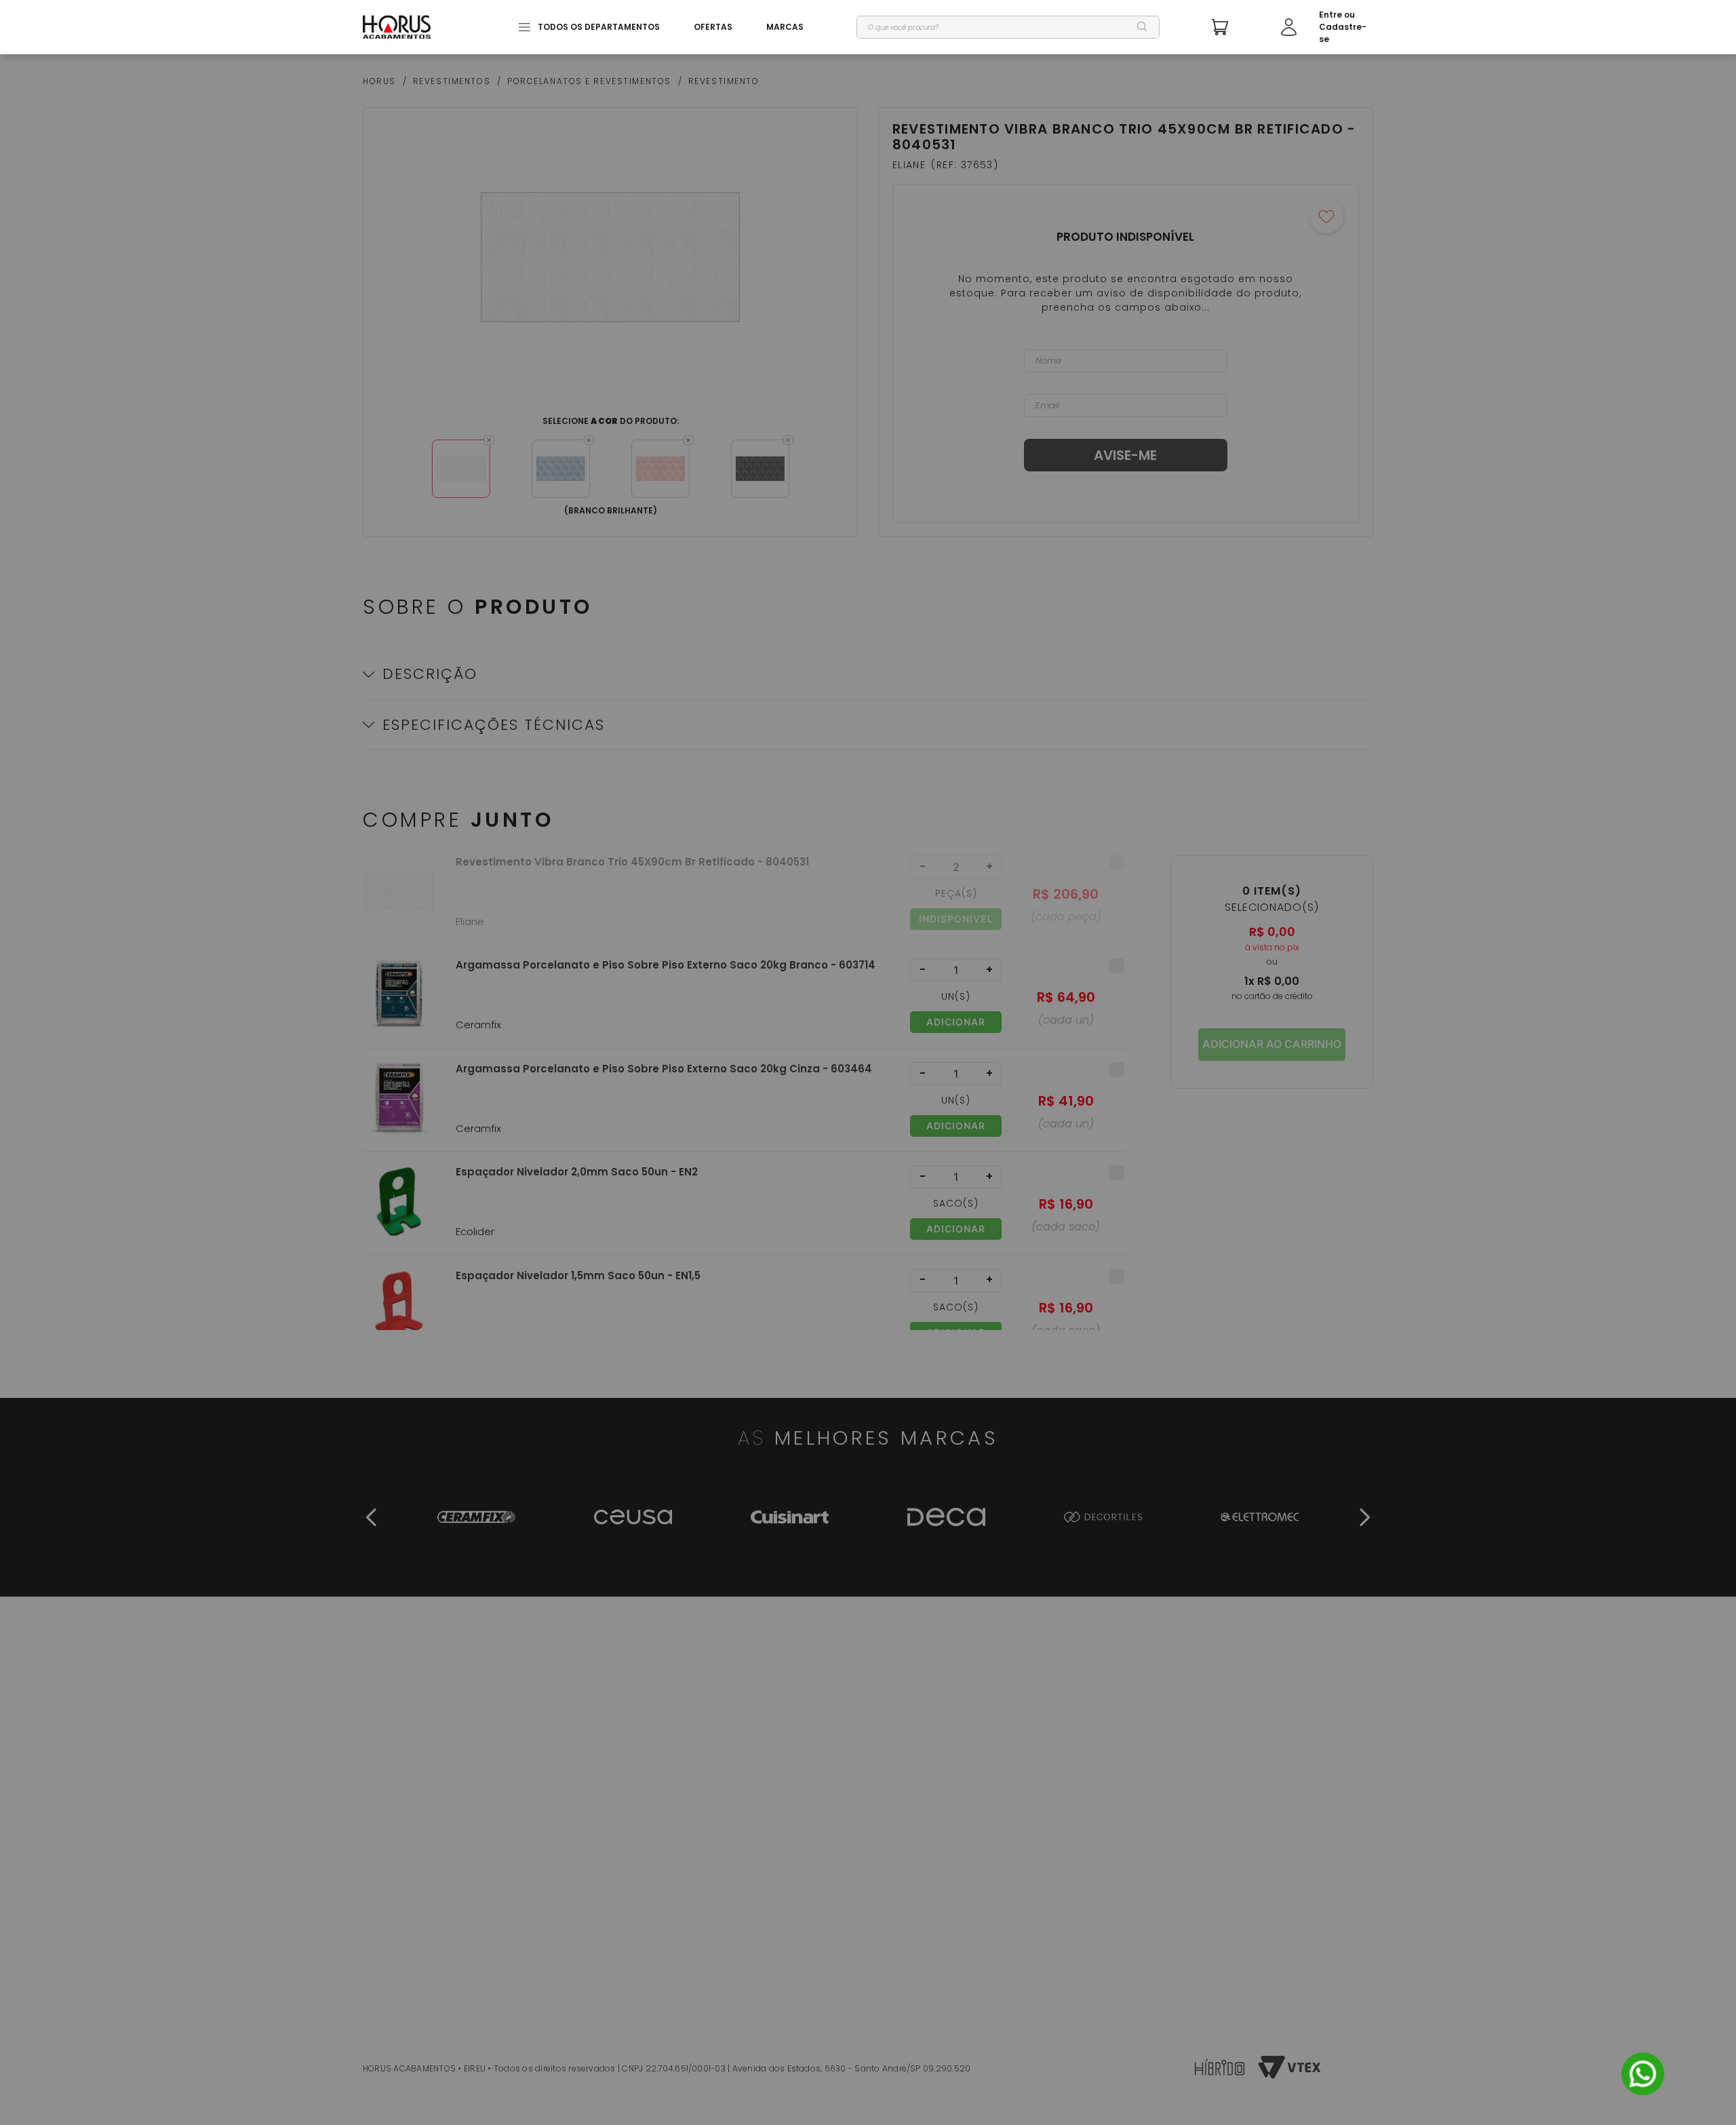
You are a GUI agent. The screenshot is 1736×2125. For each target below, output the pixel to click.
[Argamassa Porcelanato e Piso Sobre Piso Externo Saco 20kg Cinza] (399, 1107)
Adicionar (956, 1022)
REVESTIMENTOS (452, 81)
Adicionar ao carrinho (1272, 1044)
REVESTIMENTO (724, 81)
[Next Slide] (1364, 1517)
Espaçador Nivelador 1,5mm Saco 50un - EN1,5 (578, 1276)
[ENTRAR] (1327, 27)
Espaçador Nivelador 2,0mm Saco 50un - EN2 (577, 1172)
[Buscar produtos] (1143, 27)
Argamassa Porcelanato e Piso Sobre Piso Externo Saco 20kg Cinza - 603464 (664, 1069)
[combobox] (1008, 27)
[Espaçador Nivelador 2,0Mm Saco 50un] (399, 1210)
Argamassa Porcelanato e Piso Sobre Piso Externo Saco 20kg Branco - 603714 (666, 965)
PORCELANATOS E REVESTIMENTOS (589, 81)
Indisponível (956, 919)
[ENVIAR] (1126, 455)
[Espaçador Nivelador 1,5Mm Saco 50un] (399, 1313)
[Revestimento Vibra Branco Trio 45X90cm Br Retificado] (399, 900)
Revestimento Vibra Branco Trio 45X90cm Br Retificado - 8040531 (632, 862)
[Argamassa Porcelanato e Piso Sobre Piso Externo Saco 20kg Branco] (399, 1003)
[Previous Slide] (372, 1517)
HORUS (379, 81)
